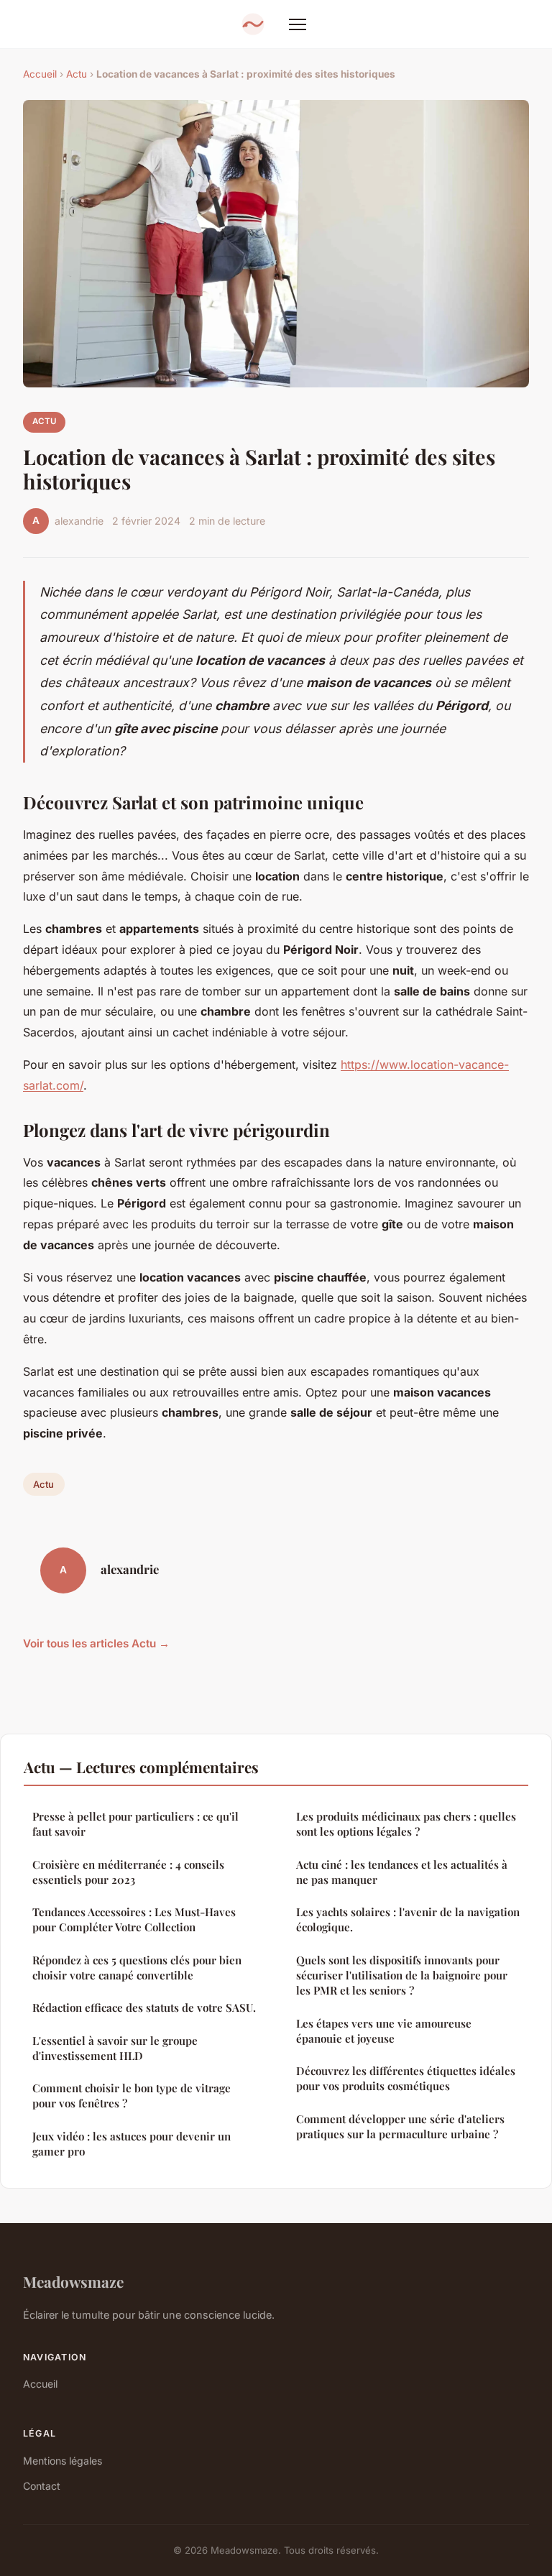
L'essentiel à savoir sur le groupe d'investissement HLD (115, 2048)
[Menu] (298, 24)
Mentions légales (63, 2461)
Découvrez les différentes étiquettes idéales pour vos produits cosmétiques (406, 2078)
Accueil (40, 74)
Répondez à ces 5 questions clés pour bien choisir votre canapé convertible (137, 1968)
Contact (42, 2486)
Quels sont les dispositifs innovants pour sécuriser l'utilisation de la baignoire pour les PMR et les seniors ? (402, 1975)
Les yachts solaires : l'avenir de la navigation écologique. (408, 1919)
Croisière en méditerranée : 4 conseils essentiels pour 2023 (128, 1872)
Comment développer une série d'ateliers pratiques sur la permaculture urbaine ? (400, 2126)
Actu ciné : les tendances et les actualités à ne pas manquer (402, 1872)
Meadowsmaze (73, 2281)
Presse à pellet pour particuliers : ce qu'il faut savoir (135, 1824)
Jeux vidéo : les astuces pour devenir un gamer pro (132, 2144)
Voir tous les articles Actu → (96, 1643)
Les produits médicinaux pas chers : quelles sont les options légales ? (406, 1824)
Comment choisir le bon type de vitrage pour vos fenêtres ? (132, 2096)
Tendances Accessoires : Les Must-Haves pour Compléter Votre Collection (134, 1919)
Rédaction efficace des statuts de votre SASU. (144, 2007)
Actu (77, 74)
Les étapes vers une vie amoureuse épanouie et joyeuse (384, 2031)
